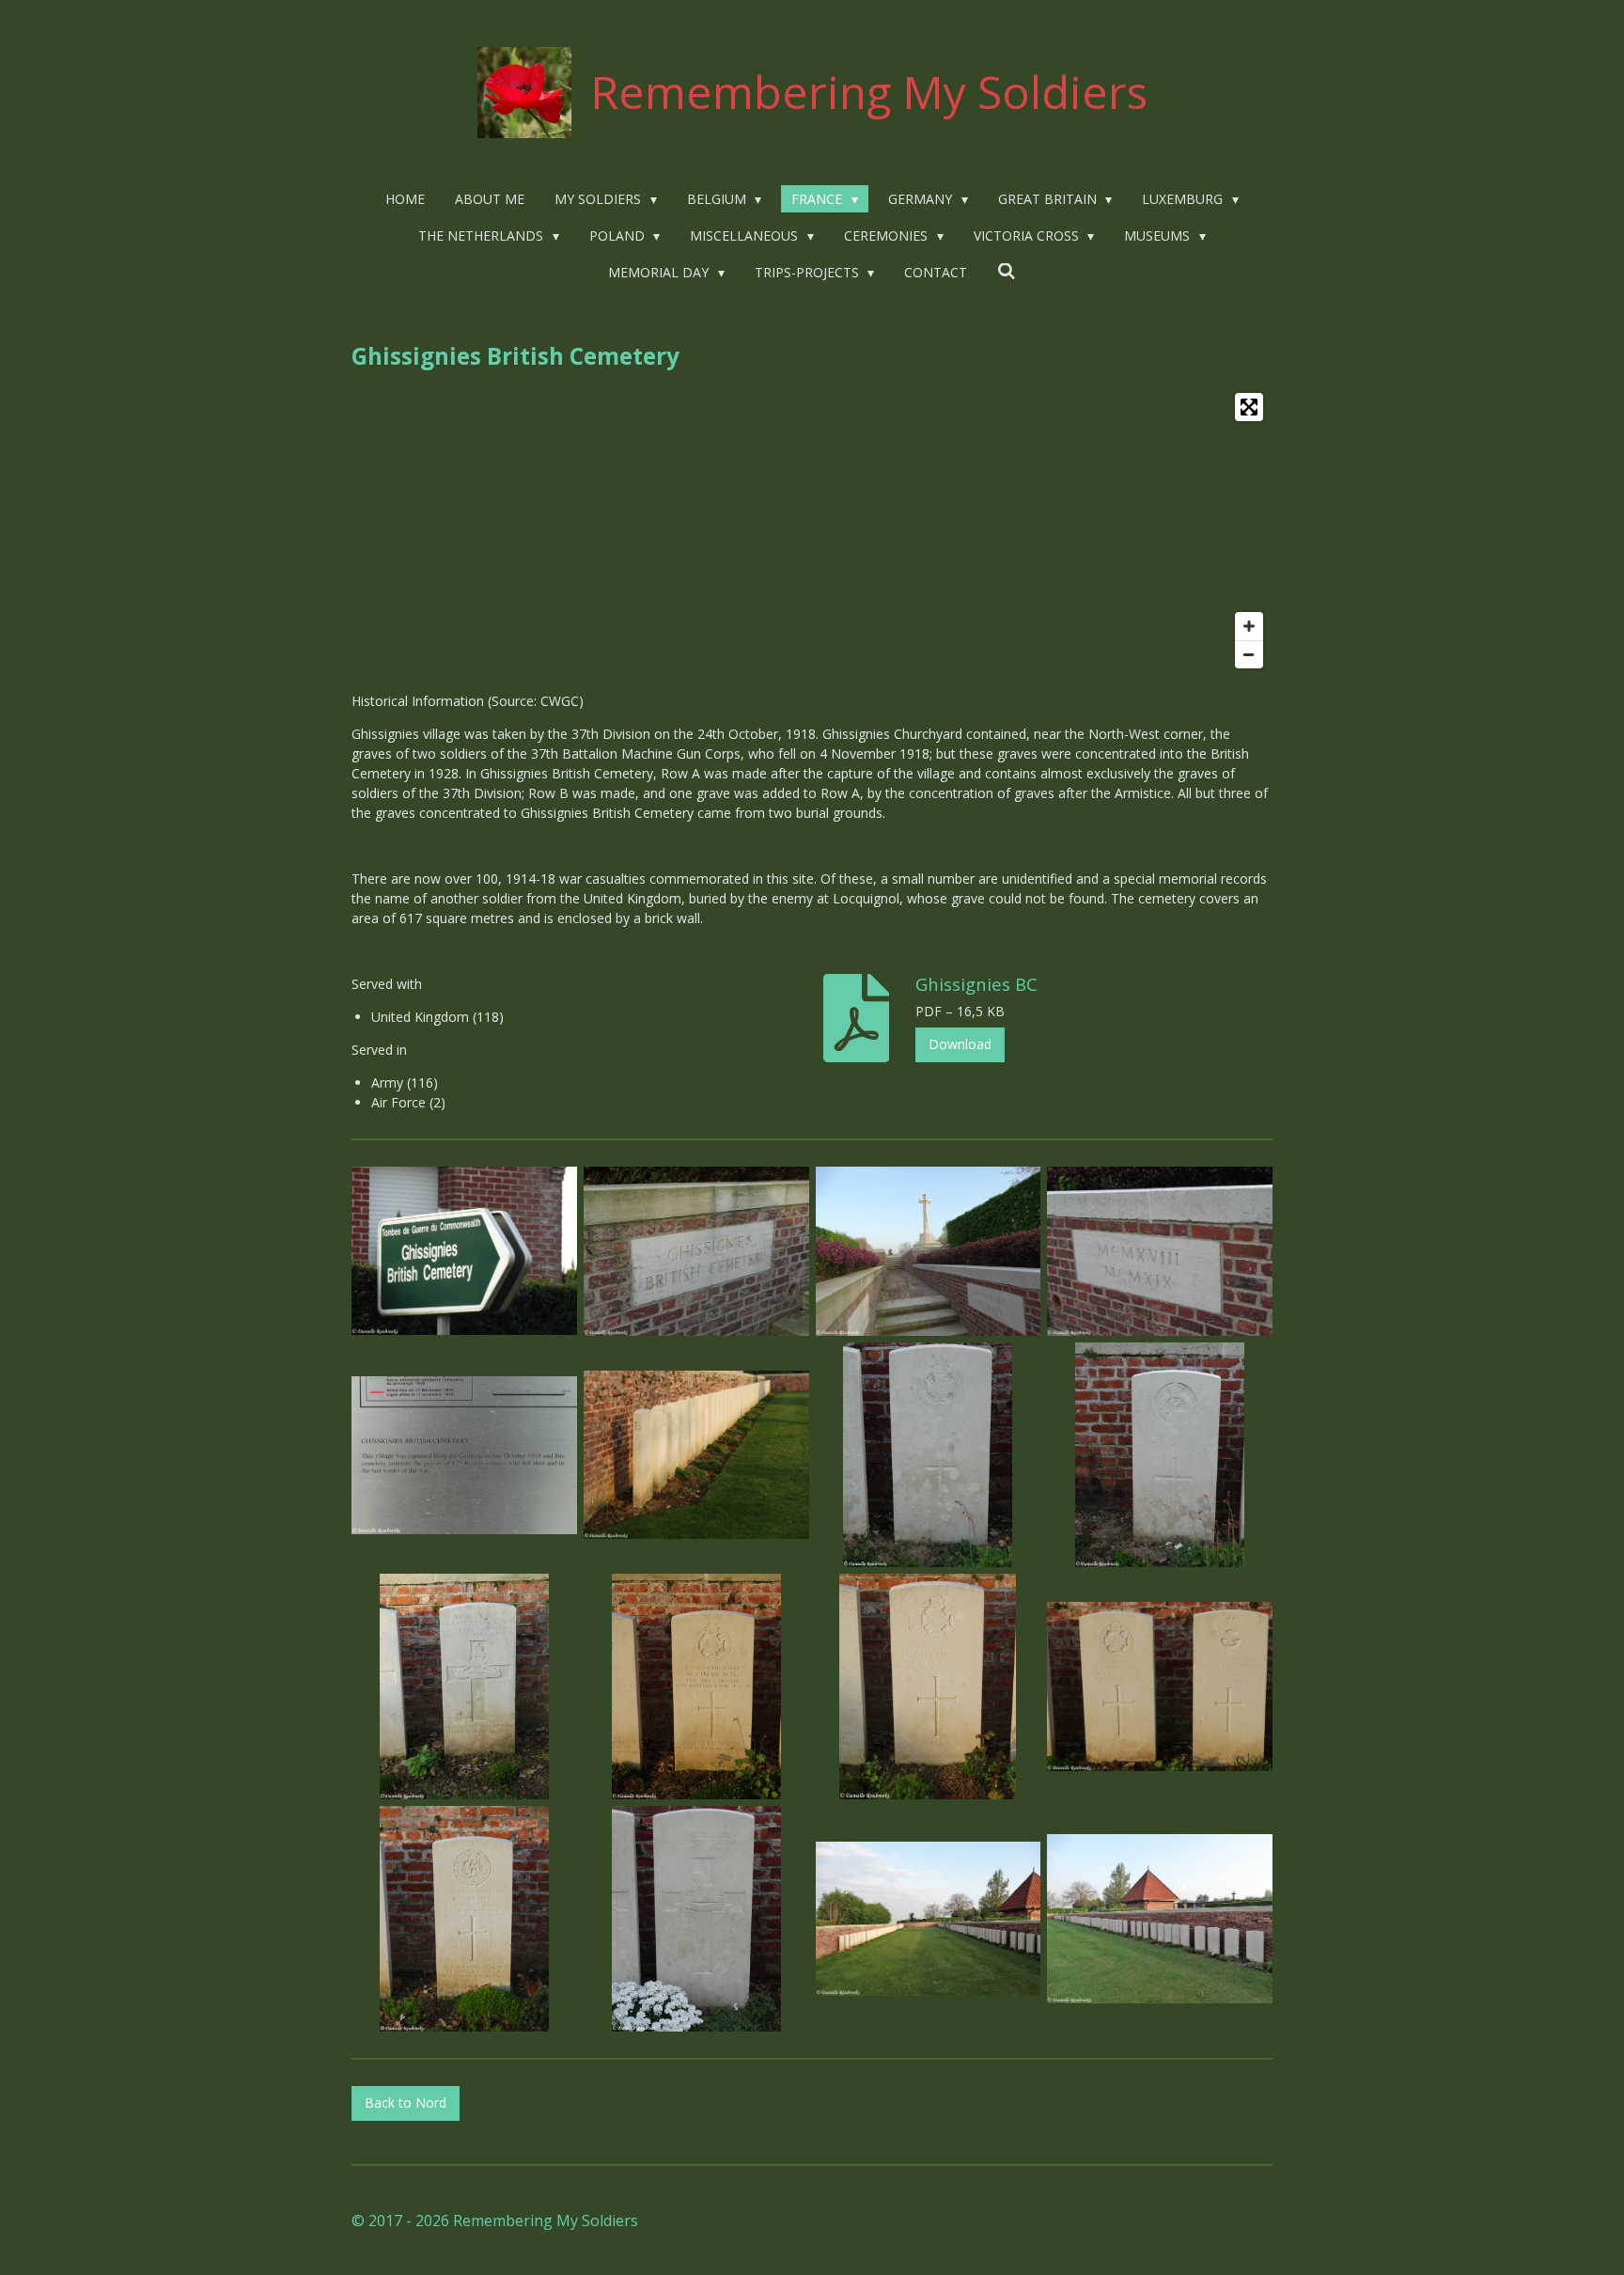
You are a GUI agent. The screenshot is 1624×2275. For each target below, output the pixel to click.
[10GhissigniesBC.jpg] (696, 1687)
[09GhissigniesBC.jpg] (465, 1687)
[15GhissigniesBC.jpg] (928, 1919)
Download (960, 1044)
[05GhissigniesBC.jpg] (465, 1455)
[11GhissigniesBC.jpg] (928, 1687)
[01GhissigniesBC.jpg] (465, 1251)
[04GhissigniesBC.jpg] (1160, 1251)
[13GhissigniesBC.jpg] (465, 1919)
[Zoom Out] (1249, 654)
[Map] (812, 531)
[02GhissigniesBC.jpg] (696, 1251)
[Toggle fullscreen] (1249, 407)
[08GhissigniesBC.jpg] (1160, 1455)
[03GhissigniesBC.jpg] (928, 1251)
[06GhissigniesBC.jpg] (696, 1455)
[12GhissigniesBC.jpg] (1160, 1687)
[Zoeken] (1007, 271)
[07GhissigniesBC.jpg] (928, 1455)
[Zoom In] (1249, 626)
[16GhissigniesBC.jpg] (1160, 1919)
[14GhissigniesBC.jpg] (696, 1919)
